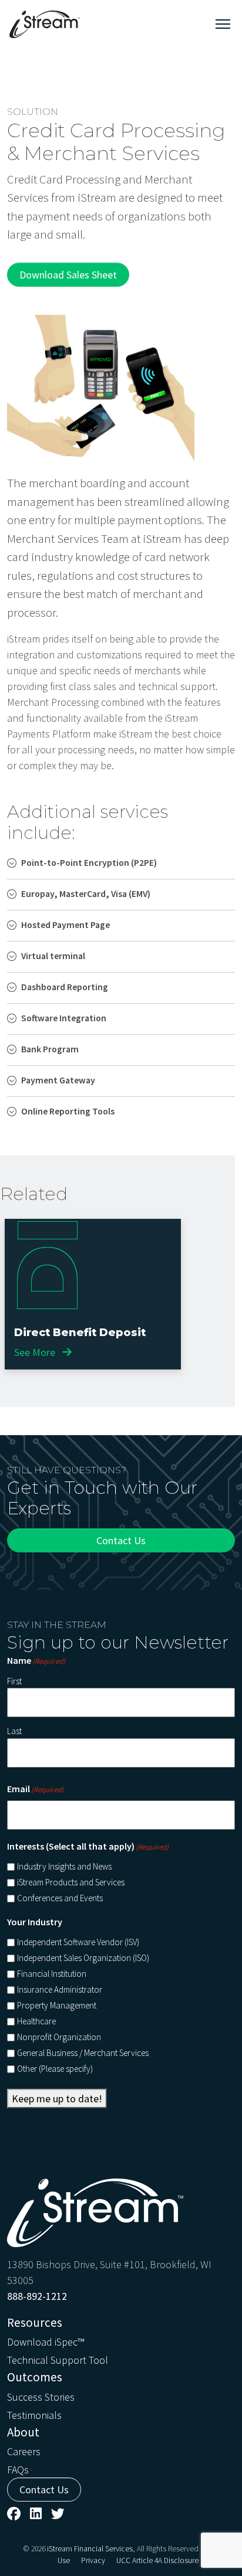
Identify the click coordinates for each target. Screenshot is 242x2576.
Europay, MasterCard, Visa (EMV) (86, 894)
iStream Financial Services (90, 2549)
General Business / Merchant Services (83, 2053)
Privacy (93, 2560)
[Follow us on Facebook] (14, 2514)
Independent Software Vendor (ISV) (78, 1942)
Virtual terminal (53, 956)
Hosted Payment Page (65, 925)
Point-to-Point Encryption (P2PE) (89, 863)
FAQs (18, 2470)
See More (36, 1352)
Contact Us (121, 1540)
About (23, 2432)
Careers (24, 2451)
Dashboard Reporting (65, 987)
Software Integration (64, 1018)
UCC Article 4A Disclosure (157, 2560)
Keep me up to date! (57, 2098)
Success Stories (41, 2397)
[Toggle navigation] (223, 24)
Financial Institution (52, 1974)
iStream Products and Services (71, 1882)
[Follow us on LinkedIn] (36, 2514)
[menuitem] (121, 2341)
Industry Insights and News (64, 1866)
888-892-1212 (37, 2296)
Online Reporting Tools (68, 1111)
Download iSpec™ (46, 2342)
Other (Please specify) (55, 2069)
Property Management (57, 2005)
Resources (35, 2322)
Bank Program (50, 1049)
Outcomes (35, 2377)
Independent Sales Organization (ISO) (83, 1958)
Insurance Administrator (60, 1989)
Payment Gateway (58, 1080)
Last (14, 1731)
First (14, 1681)
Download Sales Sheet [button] (68, 275)
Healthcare (36, 2021)
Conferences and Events (60, 1898)
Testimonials (34, 2415)
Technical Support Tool (58, 2360)
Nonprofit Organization (59, 2037)
